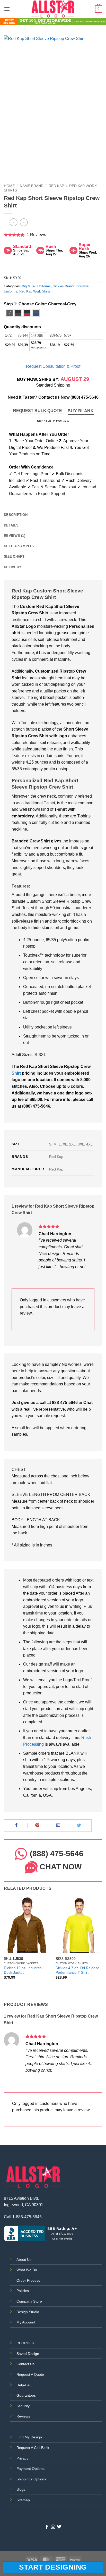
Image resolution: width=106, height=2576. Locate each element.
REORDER (25, 2343)
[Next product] (14, 222)
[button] (7, 9)
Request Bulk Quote (38, 411)
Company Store (29, 2301)
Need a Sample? (19, 546)
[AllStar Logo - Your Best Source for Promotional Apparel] (53, 9)
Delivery (13, 567)
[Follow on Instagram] (53, 2527)
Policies (23, 2291)
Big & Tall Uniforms (36, 286)
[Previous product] (24, 222)
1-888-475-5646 (27, 2217)
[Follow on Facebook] (47, 2527)
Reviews (23, 2416)
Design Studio (28, 2312)
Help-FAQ (24, 2385)
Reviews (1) (15, 536)
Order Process (28, 2280)
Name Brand (32, 186)
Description (16, 515)
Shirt (16, 1073)
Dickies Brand (63, 286)
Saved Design (28, 2354)
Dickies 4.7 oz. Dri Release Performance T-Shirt (77, 1970)
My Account (26, 2322)
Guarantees (26, 2395)
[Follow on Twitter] (59, 2527)
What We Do (27, 2270)
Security (23, 2406)
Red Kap (56, 186)
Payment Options (30, 2469)
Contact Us (25, 2364)
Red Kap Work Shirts (35, 291)
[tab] (53, 515)
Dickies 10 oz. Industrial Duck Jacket (23, 1970)
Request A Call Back (33, 2448)
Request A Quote (30, 2374)
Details (11, 525)
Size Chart (14, 557)
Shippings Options (31, 2479)
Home (9, 186)
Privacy (22, 2458)
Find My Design (29, 2437)
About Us (24, 2260)
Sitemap (23, 2500)
